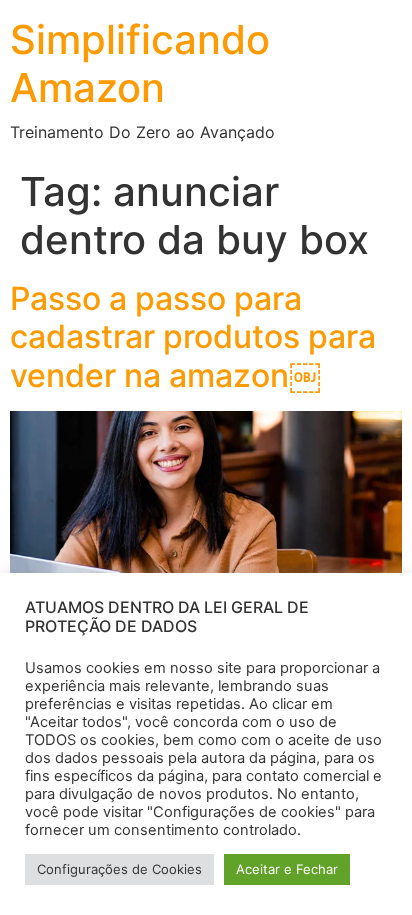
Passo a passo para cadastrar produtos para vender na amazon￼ (193, 337)
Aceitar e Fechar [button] (287, 869)
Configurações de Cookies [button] (119, 869)
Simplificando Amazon (140, 63)
